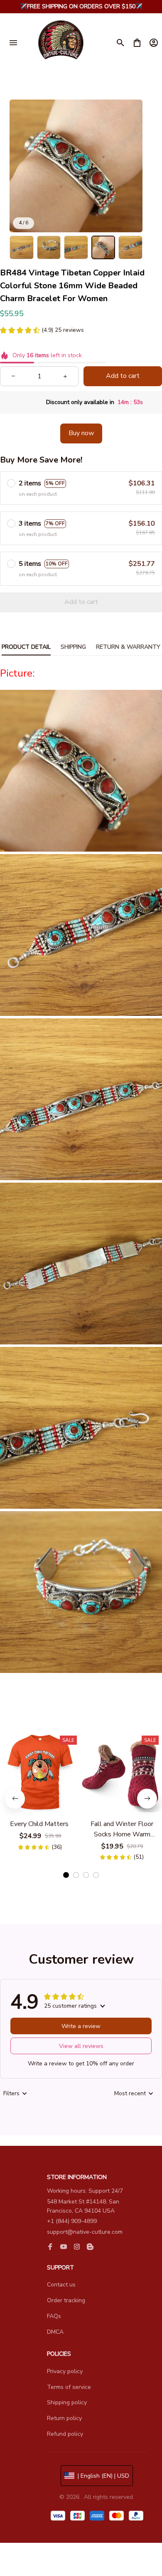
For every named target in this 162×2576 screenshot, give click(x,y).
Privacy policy (65, 2371)
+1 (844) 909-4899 (72, 2221)
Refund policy (65, 2434)
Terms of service (69, 2387)
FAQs (54, 2316)
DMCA (55, 2332)
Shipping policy (67, 2402)
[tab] (66, 1875)
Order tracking (66, 2300)
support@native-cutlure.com (85, 2232)
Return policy (64, 2418)
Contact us (61, 2285)
